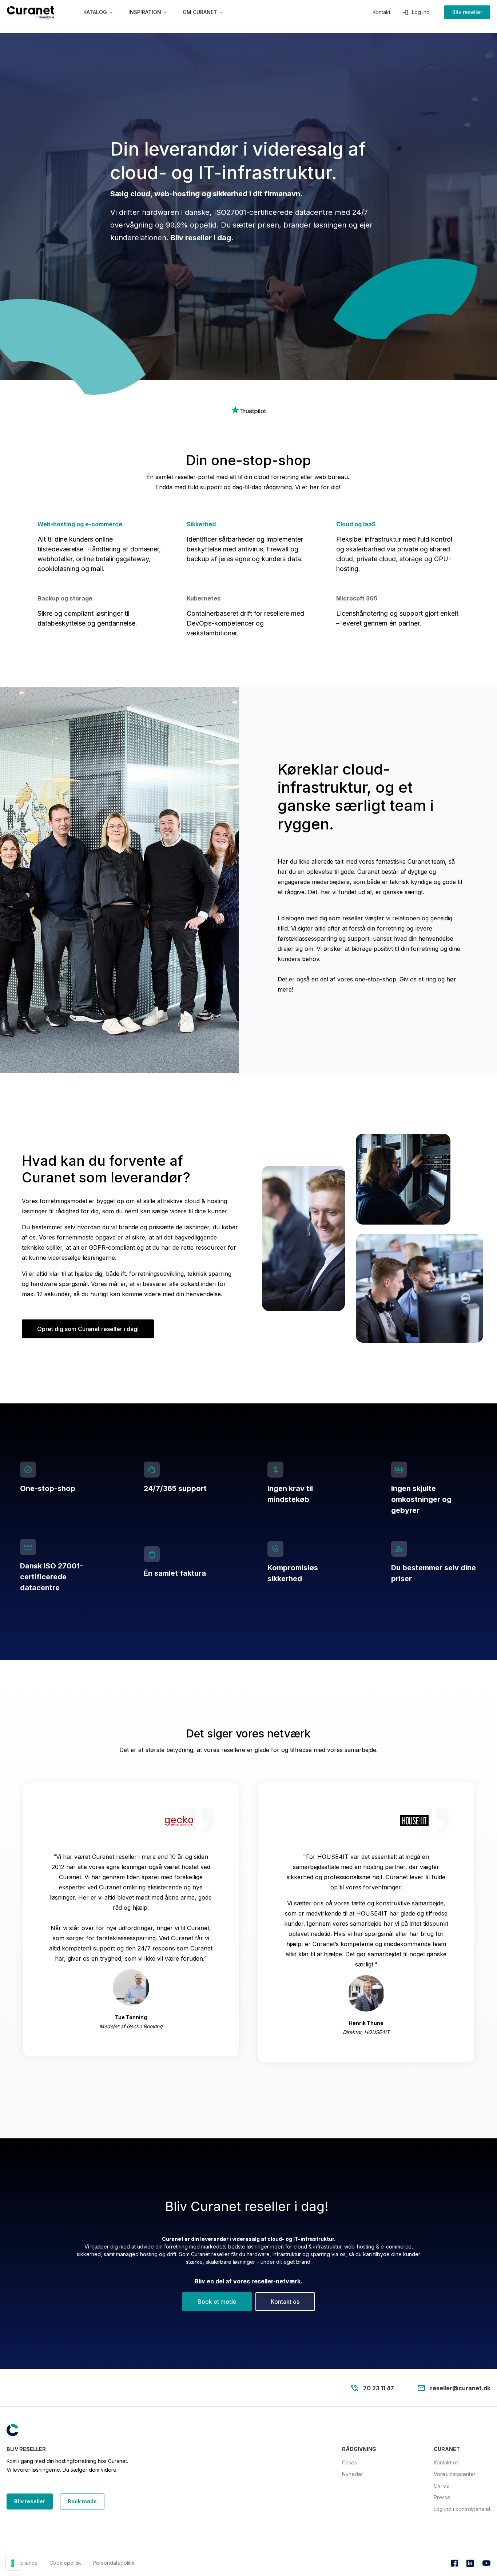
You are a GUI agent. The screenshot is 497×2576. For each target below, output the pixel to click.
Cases (349, 2462)
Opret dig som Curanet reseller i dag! (88, 1329)
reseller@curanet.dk (460, 2388)
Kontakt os (285, 2302)
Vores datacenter (455, 2474)
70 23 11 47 (379, 2388)
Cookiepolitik (65, 2563)
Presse (442, 2497)
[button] (99, 16)
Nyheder (353, 2474)
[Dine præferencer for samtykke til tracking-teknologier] (13, 2563)
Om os (441, 2486)
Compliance (24, 2563)
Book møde (82, 2501)
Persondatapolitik (114, 2563)
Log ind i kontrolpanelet (462, 2509)
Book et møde (217, 2302)
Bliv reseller (467, 16)
